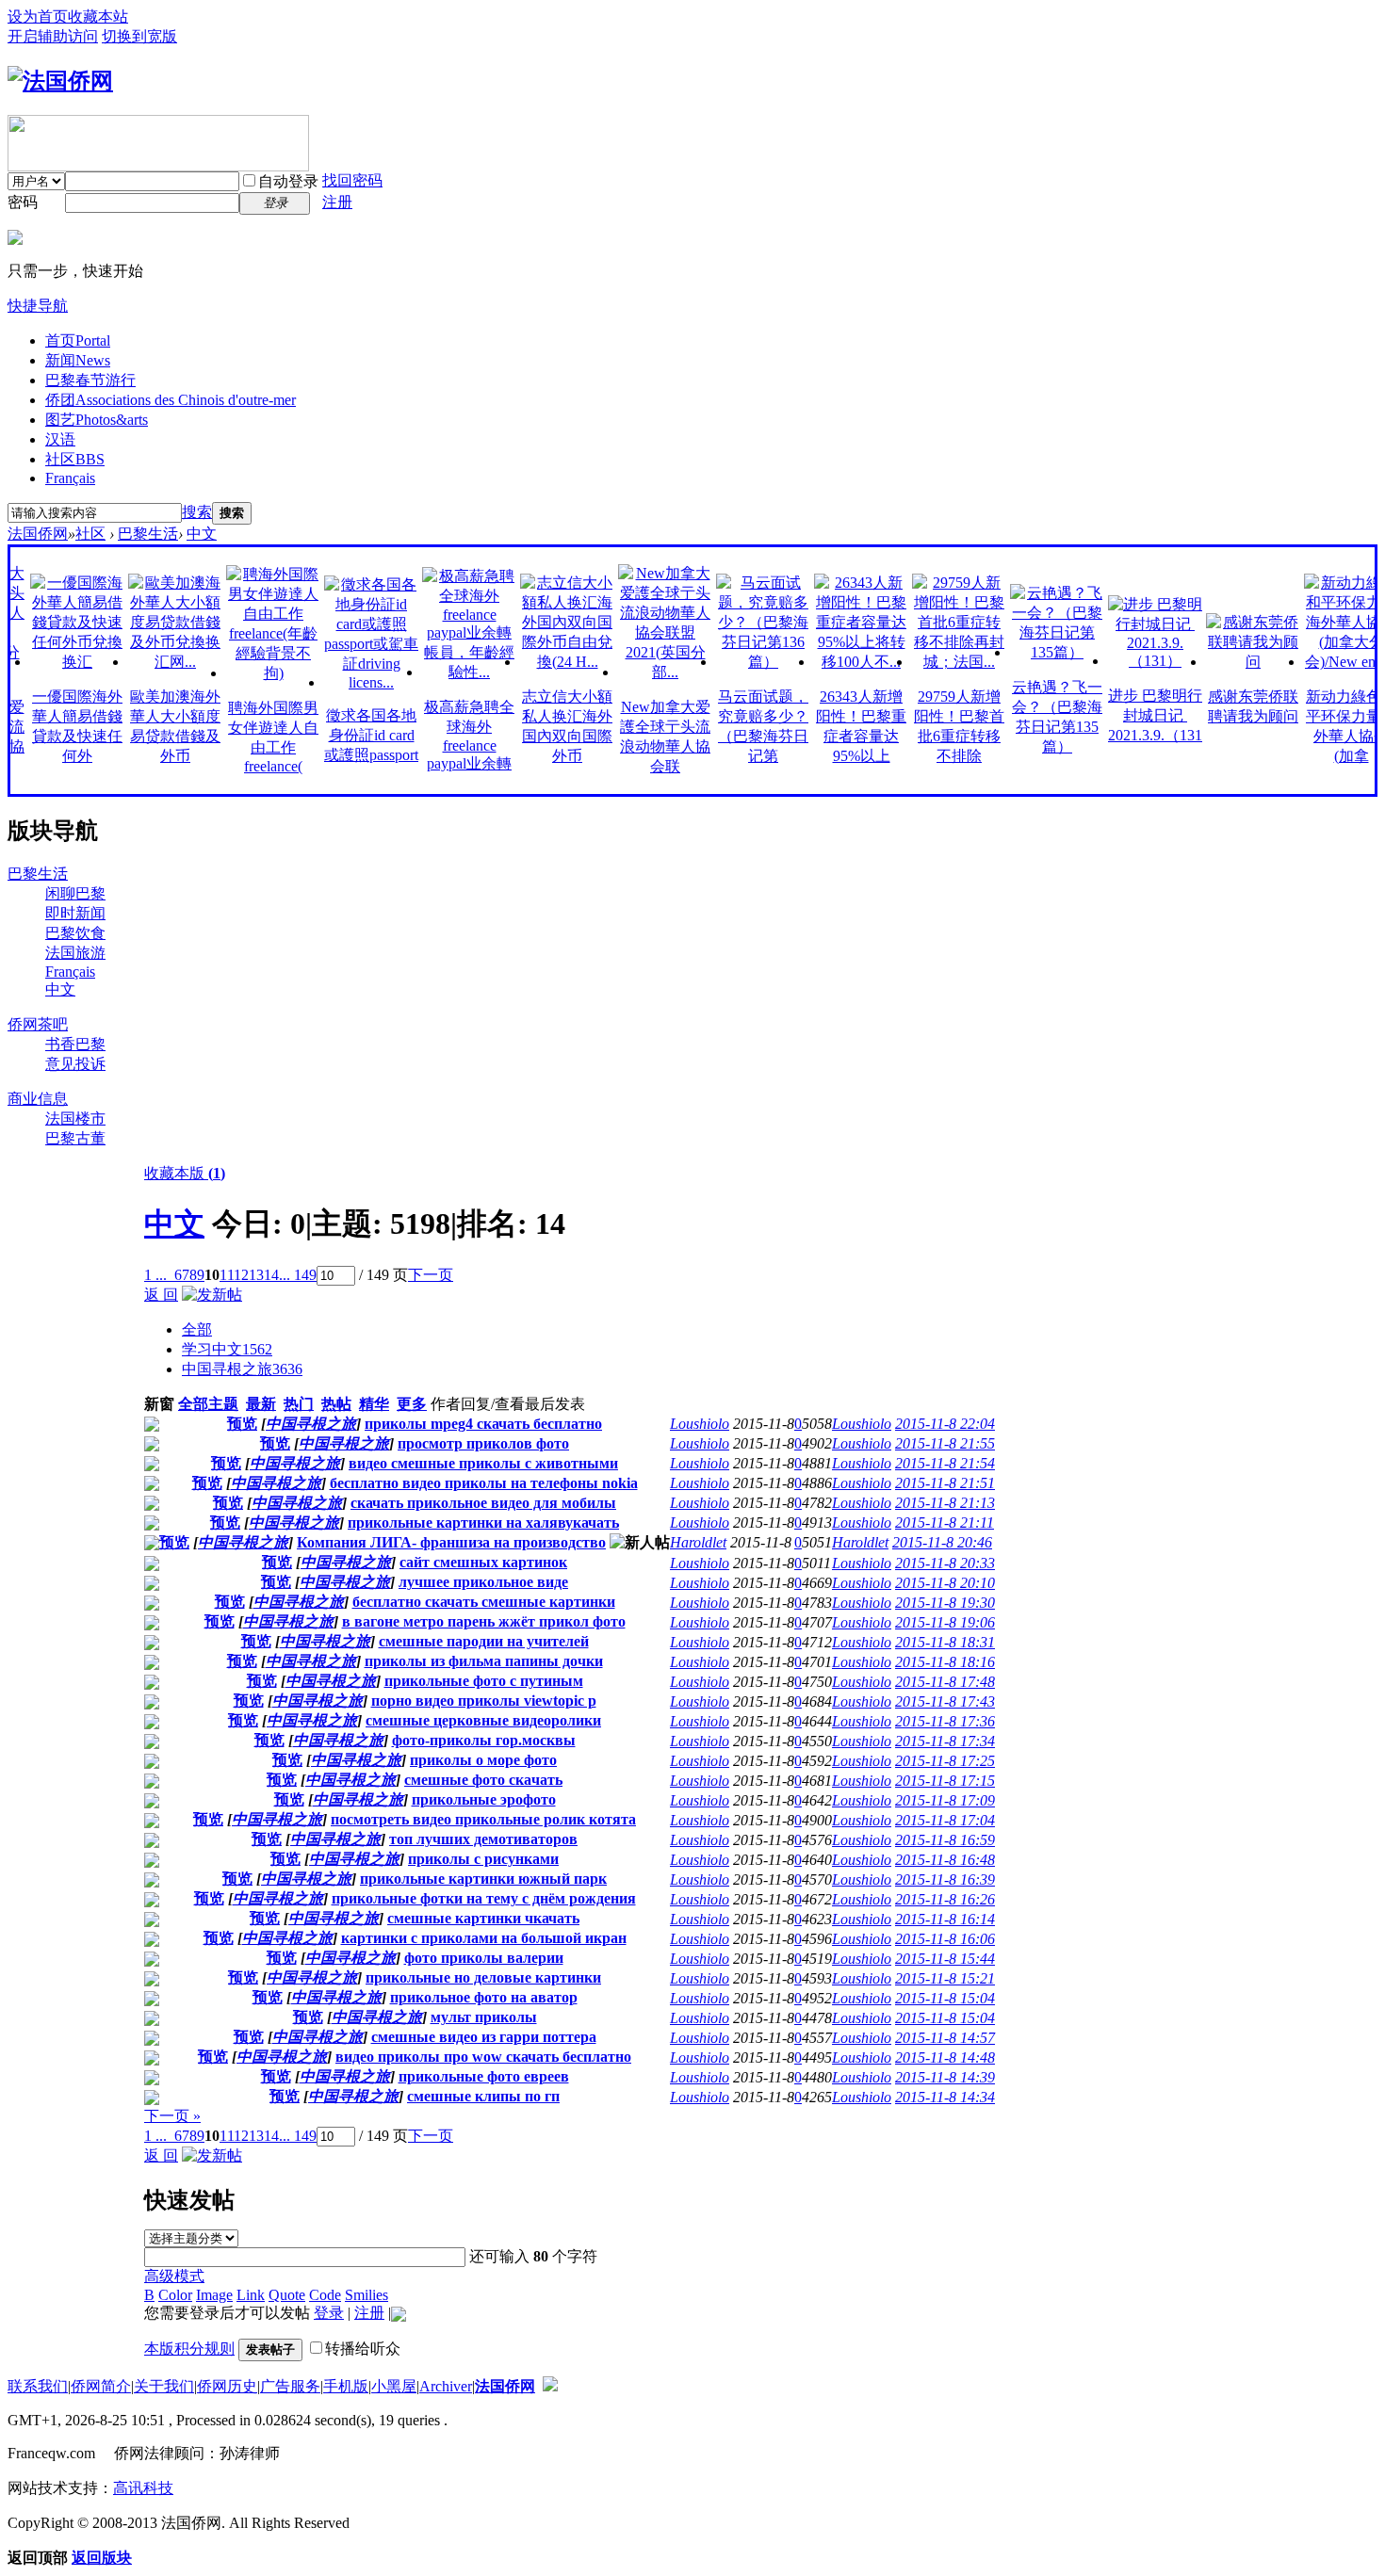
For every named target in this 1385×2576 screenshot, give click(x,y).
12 (241, 1275)
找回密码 (352, 180)
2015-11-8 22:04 (945, 1424)
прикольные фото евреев (484, 2076)
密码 (23, 202)
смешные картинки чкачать (483, 1918)
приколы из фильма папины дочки (484, 1661)
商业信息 (38, 1099)
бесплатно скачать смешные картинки (484, 1602)
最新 (261, 1404)
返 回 (161, 1295)
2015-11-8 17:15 (945, 1781)
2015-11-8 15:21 (945, 1978)
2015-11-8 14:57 (945, 2038)
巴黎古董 (75, 1138)
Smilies (367, 2295)
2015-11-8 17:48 (945, 1682)
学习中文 (227, 1349)
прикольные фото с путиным (484, 1681)
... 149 (298, 1275)
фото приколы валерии (484, 1958)
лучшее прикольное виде (483, 1582)
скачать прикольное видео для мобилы (483, 1503)
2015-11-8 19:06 (945, 1622)
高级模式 (174, 2276)
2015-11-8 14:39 (945, 2077)
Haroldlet (698, 1542)
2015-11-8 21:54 (945, 1463)
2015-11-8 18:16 (945, 1662)
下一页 (431, 1275)
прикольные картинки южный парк (483, 1879)
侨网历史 (227, 2386)
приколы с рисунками (483, 1859)
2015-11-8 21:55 (945, 1443)
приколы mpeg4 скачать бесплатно (483, 1424)
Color (175, 2295)
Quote (287, 2295)
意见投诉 (75, 1064)
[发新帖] (212, 1295)
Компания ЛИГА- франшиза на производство (451, 1542)
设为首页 (38, 16)
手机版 (346, 2386)
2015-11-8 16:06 (945, 1939)
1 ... (155, 1275)
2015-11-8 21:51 (945, 1483)
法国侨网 (38, 534)
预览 (242, 1424)
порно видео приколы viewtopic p (484, 1701)
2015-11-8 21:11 (945, 1523)
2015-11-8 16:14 (945, 1919)
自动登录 (288, 181)
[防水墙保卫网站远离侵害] (550, 2386)
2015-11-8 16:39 (945, 1879)
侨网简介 (101, 2386)
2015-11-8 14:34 (945, 2097)
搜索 (197, 512)
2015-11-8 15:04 (945, 1998)
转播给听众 (363, 2349)
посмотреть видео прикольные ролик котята (483, 1819)
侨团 (171, 400)
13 (256, 1275)
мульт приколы (484, 2017)
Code (325, 2295)
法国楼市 (75, 1118)
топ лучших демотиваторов (483, 1839)
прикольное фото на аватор (484, 1997)
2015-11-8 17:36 (945, 1721)
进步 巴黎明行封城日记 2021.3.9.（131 (1124, 715)
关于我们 (164, 2386)
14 (271, 1275)
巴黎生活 (148, 534)
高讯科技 (143, 2488)
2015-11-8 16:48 (945, 1860)
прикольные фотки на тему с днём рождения (484, 1898)
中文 (202, 534)
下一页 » (172, 2116)
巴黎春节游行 (90, 380)
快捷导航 (38, 306)
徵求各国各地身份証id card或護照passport (340, 735)
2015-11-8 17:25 (945, 1761)
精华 (374, 1404)
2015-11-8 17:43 (945, 1701)
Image (214, 2295)
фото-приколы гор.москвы (484, 1740)
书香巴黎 (75, 1044)
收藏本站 (98, 16)
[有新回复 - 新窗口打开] (152, 1426)
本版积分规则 (189, 2349)
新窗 (159, 1404)
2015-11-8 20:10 (945, 1583)
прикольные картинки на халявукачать (483, 1523)
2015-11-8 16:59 (945, 1840)
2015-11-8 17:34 (945, 1741)
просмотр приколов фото (483, 1443)
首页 (78, 340)
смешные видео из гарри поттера (484, 2037)
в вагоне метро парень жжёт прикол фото (484, 1621)
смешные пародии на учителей (484, 1641)
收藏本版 (185, 1173)
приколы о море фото (483, 1760)
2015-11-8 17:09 (945, 1800)
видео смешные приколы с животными (483, 1463)
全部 (197, 1329)
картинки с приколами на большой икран (484, 1938)
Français (70, 478)
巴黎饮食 (75, 933)
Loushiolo (700, 1424)
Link (251, 2295)
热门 (299, 1404)
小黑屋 (394, 2386)
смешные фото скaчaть (483, 1780)
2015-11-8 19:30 (945, 1603)
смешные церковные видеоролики (483, 1720)
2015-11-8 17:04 (945, 1820)
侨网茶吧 (38, 1024)
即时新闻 (75, 913)
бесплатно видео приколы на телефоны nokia (484, 1483)
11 (227, 1275)
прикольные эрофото (484, 1799)
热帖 (336, 1404)
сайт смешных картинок (483, 1562)
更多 (412, 1404)
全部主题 (208, 1404)
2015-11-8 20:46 (942, 1542)
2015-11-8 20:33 (945, 1563)
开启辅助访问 (53, 36)
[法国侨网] (60, 81)
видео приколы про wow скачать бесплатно (483, 2057)
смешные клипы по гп (483, 2096)
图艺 (97, 420)
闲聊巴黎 (75, 893)
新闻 (78, 360)
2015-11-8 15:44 (945, 1959)
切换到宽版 (139, 36)
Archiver (446, 2386)
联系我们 (38, 2386)
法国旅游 (75, 953)
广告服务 (290, 2386)
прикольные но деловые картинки (483, 1977)
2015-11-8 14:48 (945, 2058)
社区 (75, 459)
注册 (337, 202)
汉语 (60, 439)
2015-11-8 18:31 (945, 1642)
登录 (329, 2313)
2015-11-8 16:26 (945, 1899)
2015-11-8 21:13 (945, 1503)
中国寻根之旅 (242, 1369)
